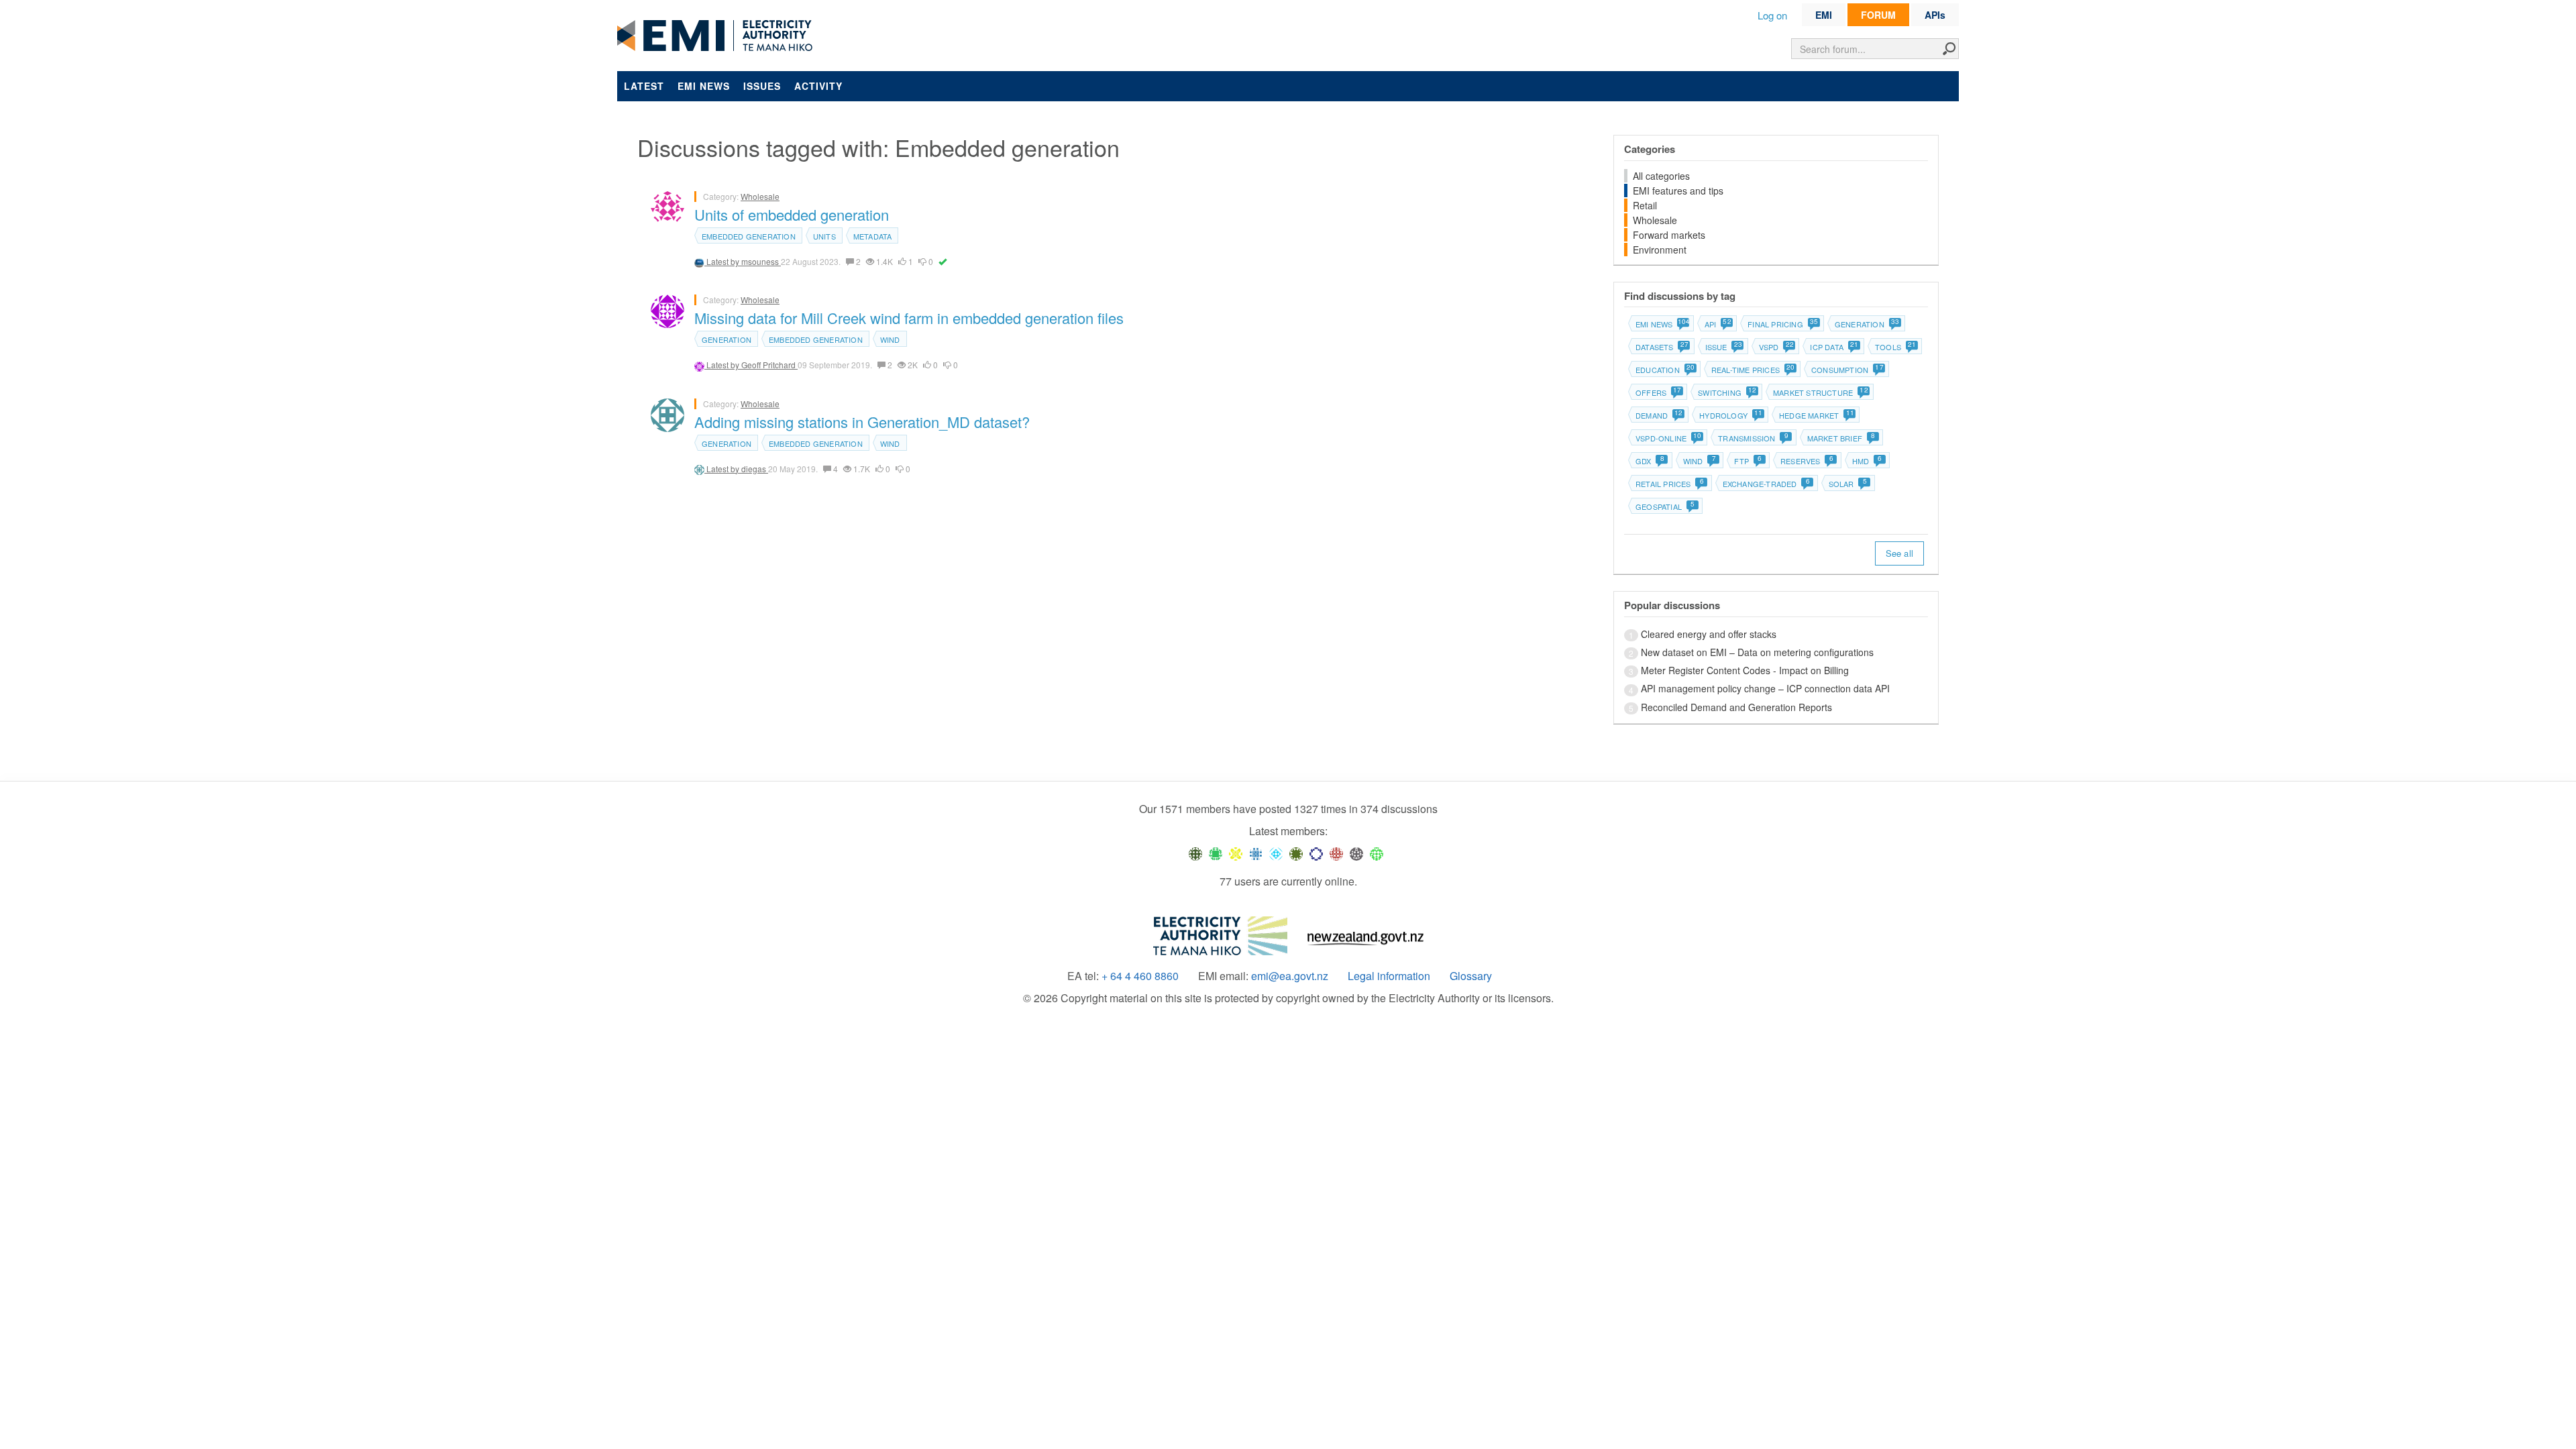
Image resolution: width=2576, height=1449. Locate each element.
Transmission (1753, 438)
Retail (1645, 205)
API (1718, 324)
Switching (1727, 392)
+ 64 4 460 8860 (1140, 976)
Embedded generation (749, 236)
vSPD (1776, 347)
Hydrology (1730, 415)
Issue (1723, 347)
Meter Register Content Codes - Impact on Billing (1745, 670)
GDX (1650, 461)
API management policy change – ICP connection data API (1765, 688)
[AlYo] (1236, 853)
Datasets (1662, 347)
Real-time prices (1753, 370)
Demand (1659, 415)
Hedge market (1816, 415)
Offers (1658, 392)
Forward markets (1669, 235)
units (824, 236)
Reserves (1807, 461)
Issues (762, 86)
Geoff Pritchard (769, 365)
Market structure (1820, 392)
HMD (1867, 461)
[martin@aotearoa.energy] (1296, 853)
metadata (873, 236)
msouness (761, 261)
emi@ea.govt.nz (1290, 976)
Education (1665, 370)
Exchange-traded (1766, 484)
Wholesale (760, 196)
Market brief (1841, 438)
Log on (1772, 15)
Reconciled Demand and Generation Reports (1736, 707)
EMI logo (718, 36)
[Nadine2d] (1276, 853)
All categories (1661, 176)
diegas (755, 469)
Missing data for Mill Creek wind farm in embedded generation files (909, 318)
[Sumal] (1256, 853)
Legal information (1389, 976)
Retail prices (1670, 484)
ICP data (1834, 347)
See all (1899, 553)
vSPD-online (1668, 438)
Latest (644, 86)
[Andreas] (1336, 853)
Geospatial (1665, 506)
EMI (1824, 15)
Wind (890, 339)
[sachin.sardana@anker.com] (1356, 853)
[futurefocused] (1316, 853)
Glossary (1471, 976)
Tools (1895, 347)
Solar (1848, 484)
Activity (818, 86)
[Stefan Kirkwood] (1195, 853)
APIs (1935, 15)
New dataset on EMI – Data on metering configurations (1757, 652)
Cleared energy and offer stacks (1709, 634)
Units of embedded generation (792, 214)
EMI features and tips (1678, 191)
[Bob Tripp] (1377, 853)
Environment (1660, 250)
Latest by (724, 261)
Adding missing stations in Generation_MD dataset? (862, 422)
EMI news (704, 86)
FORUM (1878, 15)
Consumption (1847, 370)
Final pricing (1782, 324)
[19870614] (1216, 853)
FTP (1748, 461)
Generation (727, 339)
